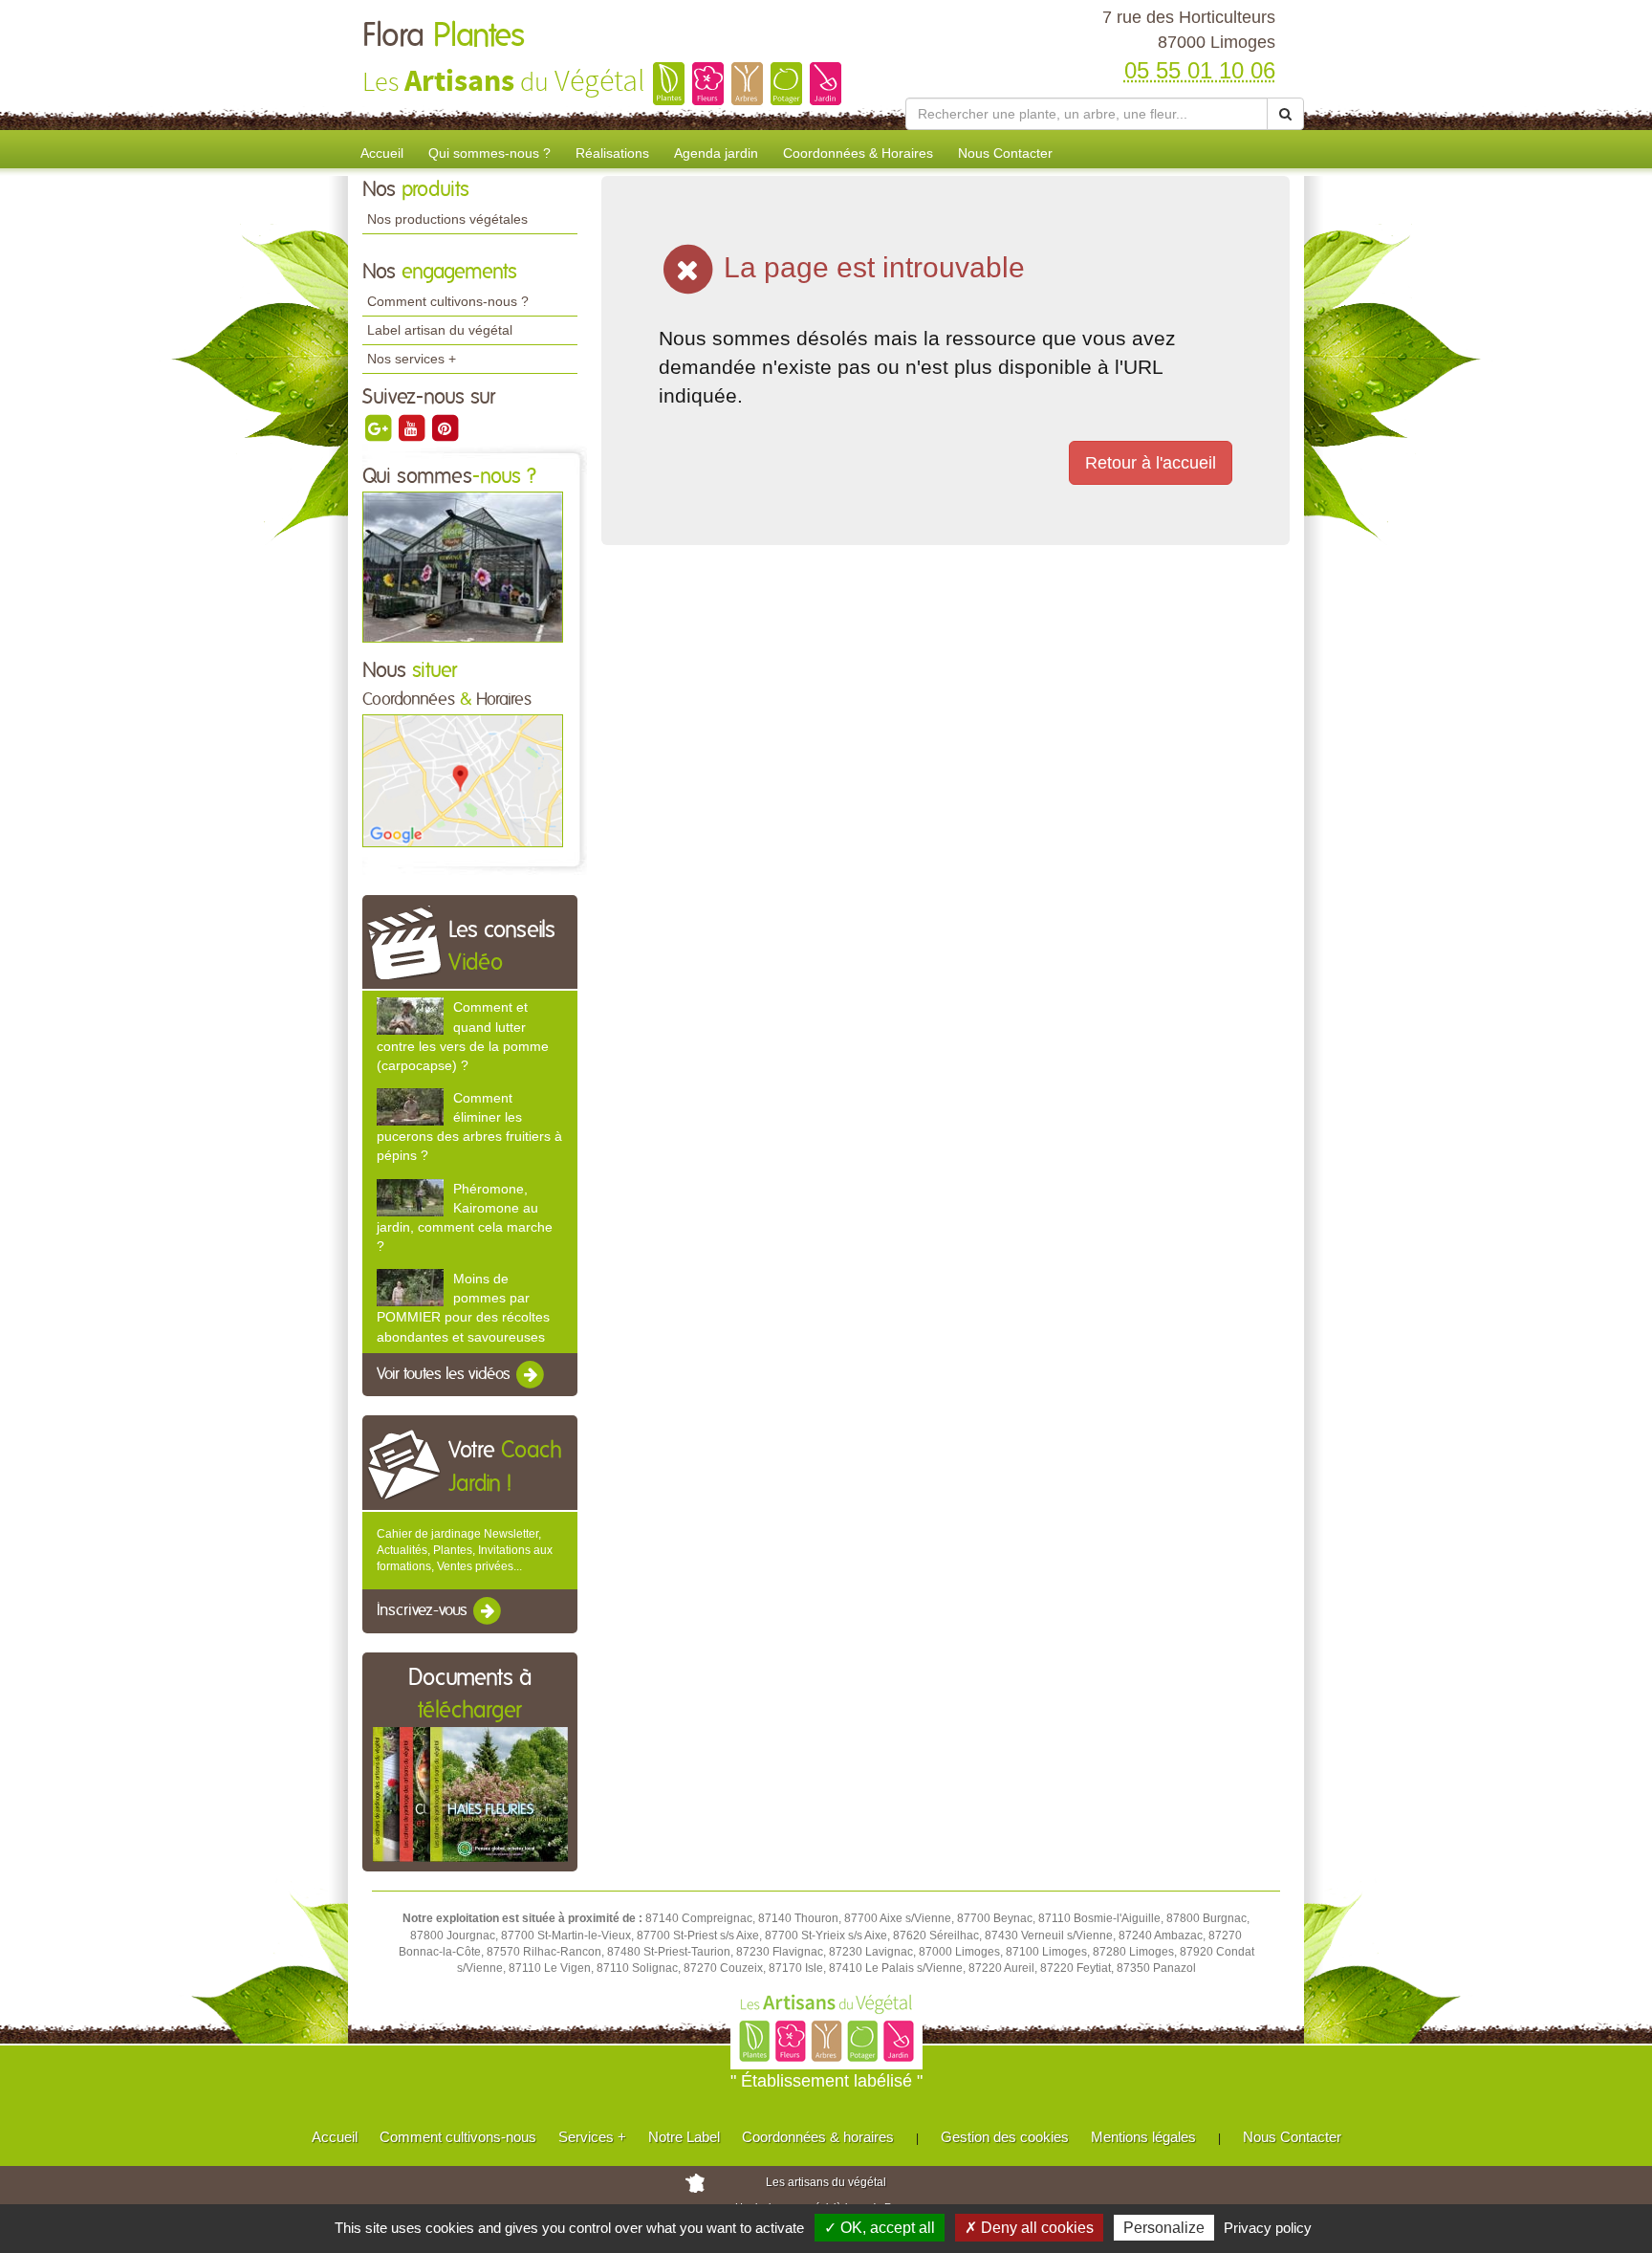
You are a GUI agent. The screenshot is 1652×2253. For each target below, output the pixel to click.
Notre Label (684, 2137)
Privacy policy (1268, 2228)
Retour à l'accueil (1151, 463)
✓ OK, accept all (880, 2228)
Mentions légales (1143, 2137)
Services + (592, 2137)
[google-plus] (379, 427)
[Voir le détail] (410, 1016)
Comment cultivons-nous (458, 2137)
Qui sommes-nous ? (489, 153)
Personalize (1164, 2228)
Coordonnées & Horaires (858, 153)
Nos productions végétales (447, 219)
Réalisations (612, 153)
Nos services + (412, 359)
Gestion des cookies (1005, 2137)
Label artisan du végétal (440, 330)
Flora (444, 36)
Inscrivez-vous (424, 1611)
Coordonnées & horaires (818, 2137)
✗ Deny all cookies (1029, 2228)
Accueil (382, 153)
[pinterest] (445, 427)
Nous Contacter (1005, 153)
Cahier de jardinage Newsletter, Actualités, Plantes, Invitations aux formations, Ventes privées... (465, 1550)
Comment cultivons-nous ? (448, 301)
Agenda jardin (716, 153)
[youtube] (413, 427)
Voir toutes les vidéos (446, 1374)
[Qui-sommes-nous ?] (463, 566)
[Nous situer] (463, 780)
